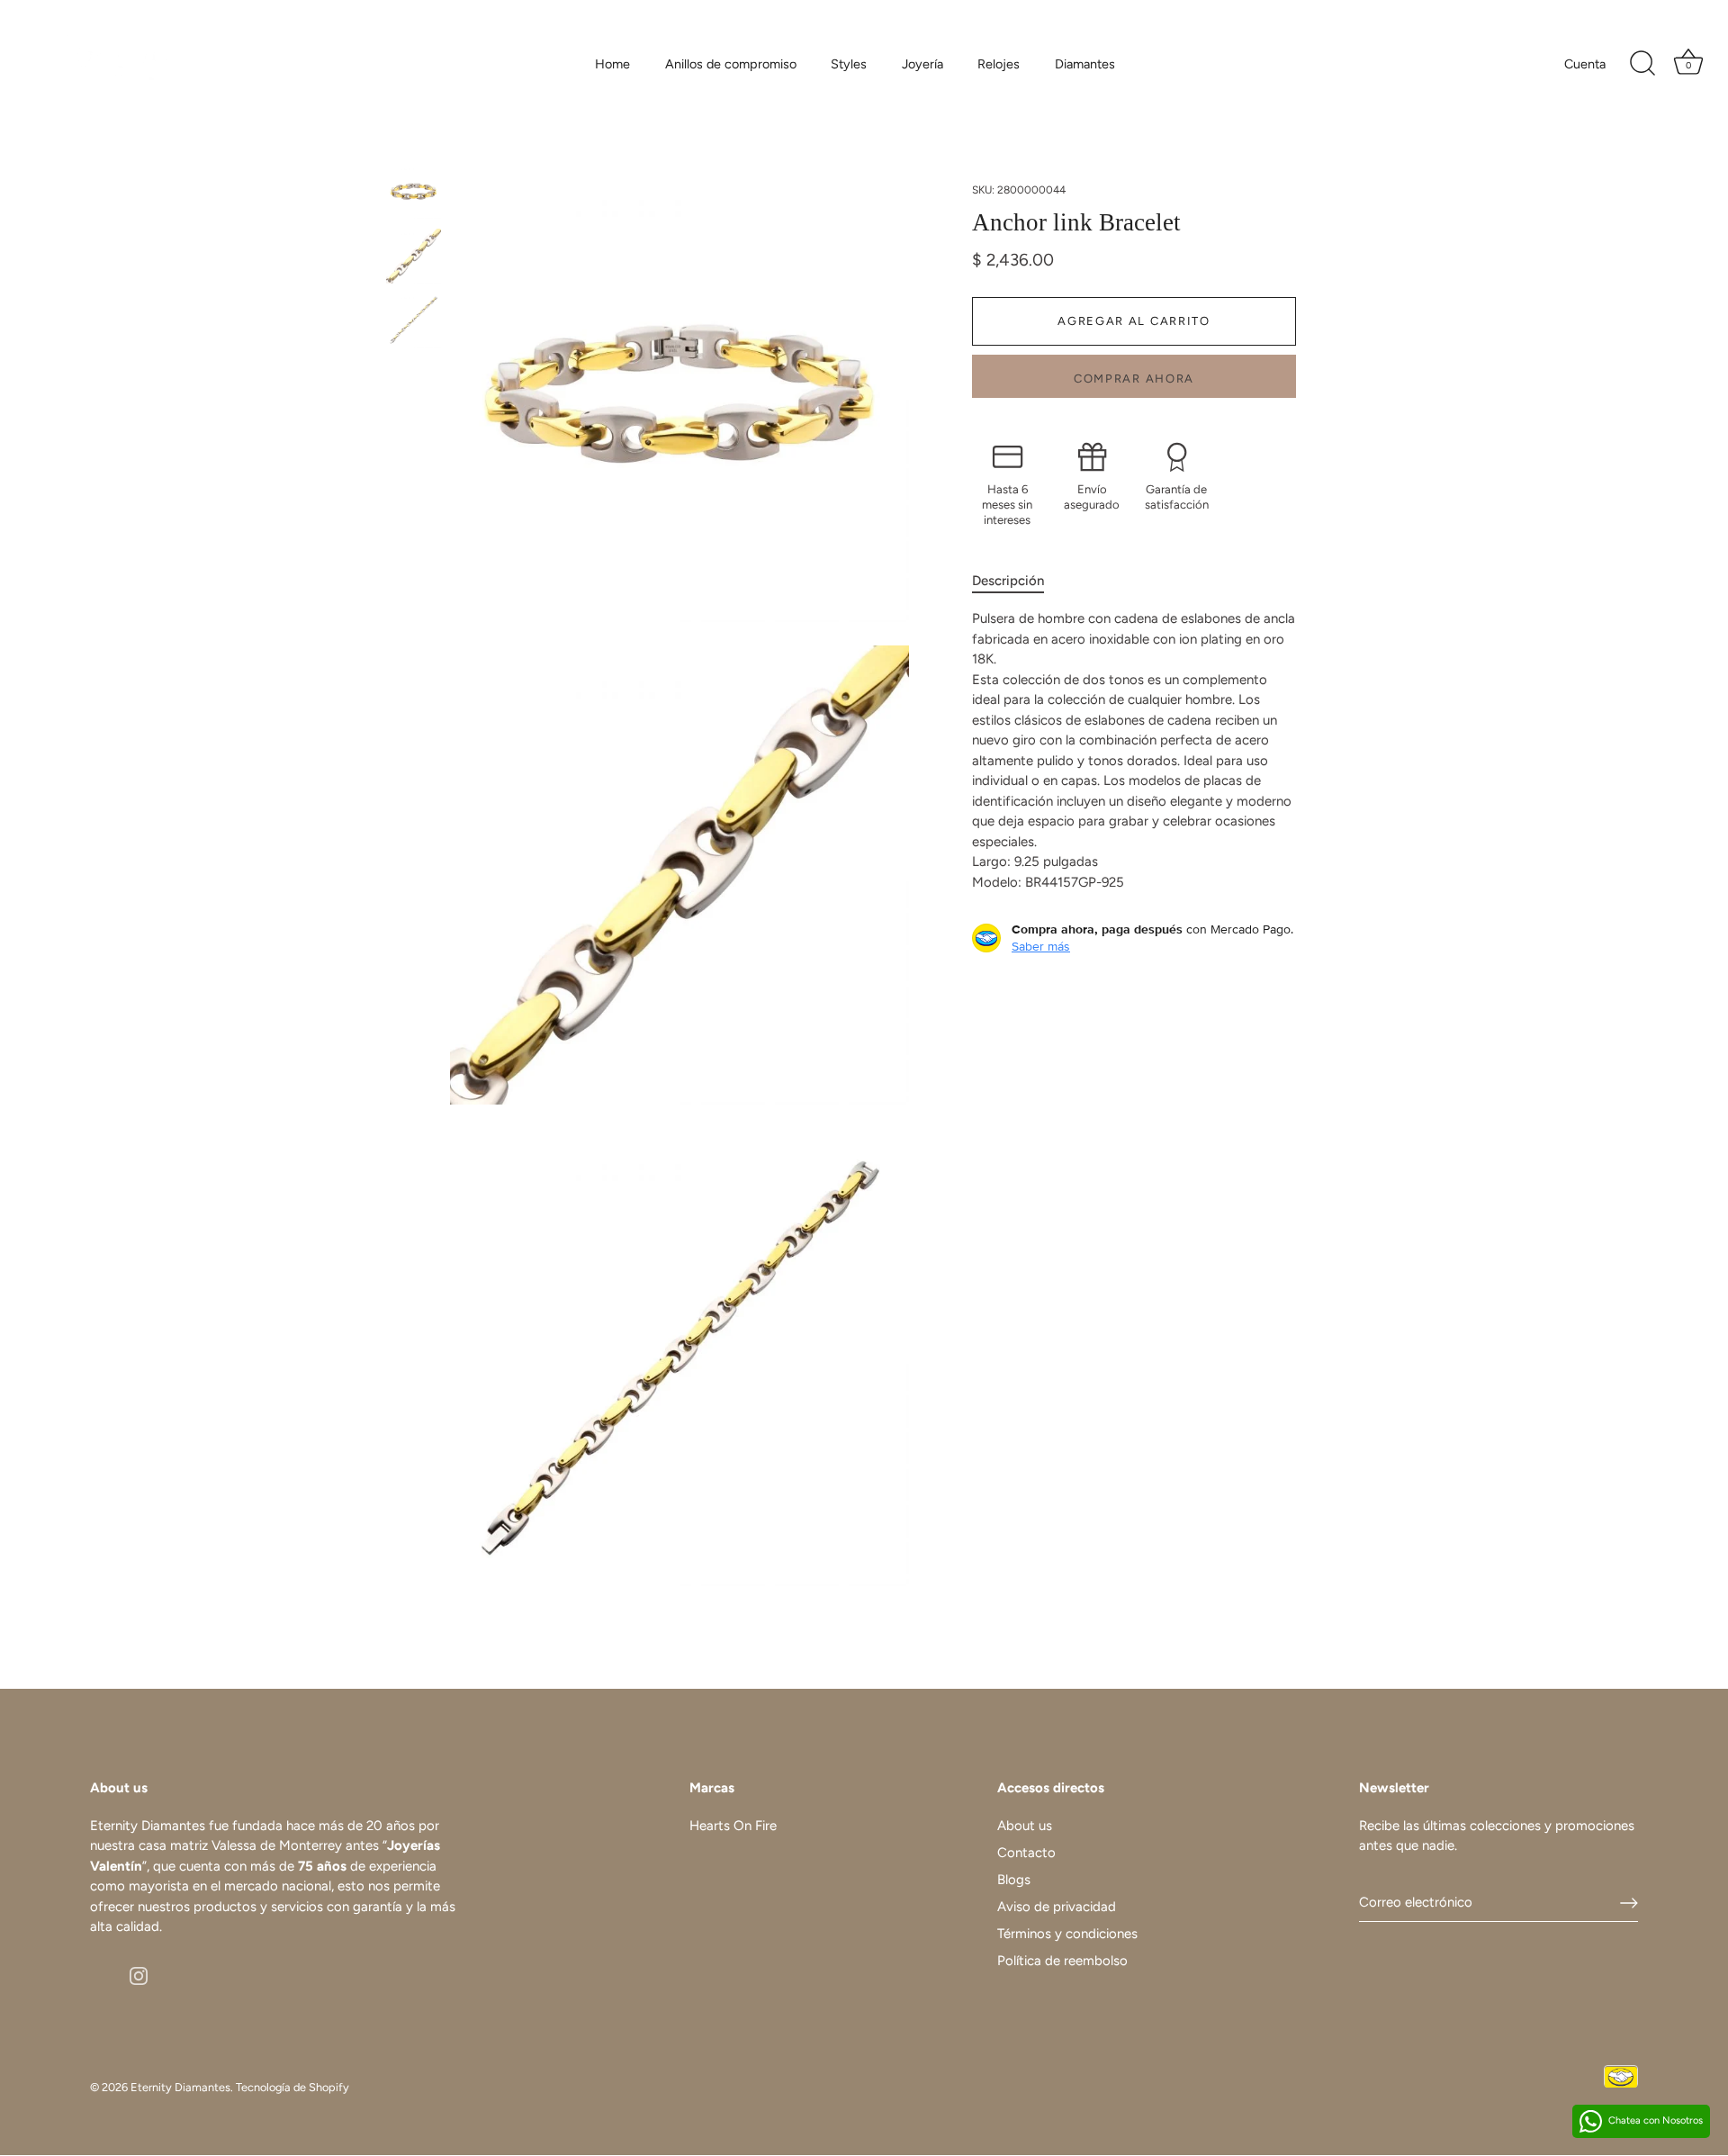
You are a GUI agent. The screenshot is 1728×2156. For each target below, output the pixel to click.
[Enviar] (1629, 1903)
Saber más (1041, 946)
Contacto (1026, 1853)
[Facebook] (99, 1974)
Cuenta (1585, 64)
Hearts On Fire (733, 1826)
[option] (414, 194)
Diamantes (1085, 64)
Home (612, 64)
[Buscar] (1642, 64)
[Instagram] (139, 1974)
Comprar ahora (1134, 379)
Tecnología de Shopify (292, 2087)
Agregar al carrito (1134, 320)
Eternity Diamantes (180, 2087)
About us (1025, 1826)
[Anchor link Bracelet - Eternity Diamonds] (414, 191)
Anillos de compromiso (731, 64)
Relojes (999, 64)
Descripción (1008, 580)
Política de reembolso (1062, 1961)
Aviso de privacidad (1057, 1907)
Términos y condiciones (1067, 1934)
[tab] (1017, 580)
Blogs (1014, 1880)
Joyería (922, 64)
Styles (849, 64)
